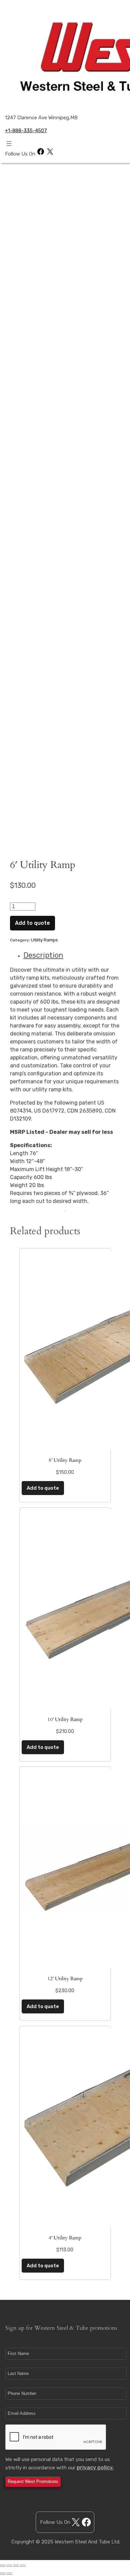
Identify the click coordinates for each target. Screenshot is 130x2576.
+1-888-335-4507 (26, 131)
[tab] (72, 955)
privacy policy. (95, 2468)
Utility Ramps (44, 940)
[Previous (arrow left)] (3, 2574)
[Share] (9, 2566)
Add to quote (32, 923)
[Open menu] (9, 144)
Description (43, 955)
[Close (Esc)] (3, 2566)
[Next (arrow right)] (9, 2574)
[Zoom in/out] (23, 2566)
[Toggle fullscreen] (16, 2566)
